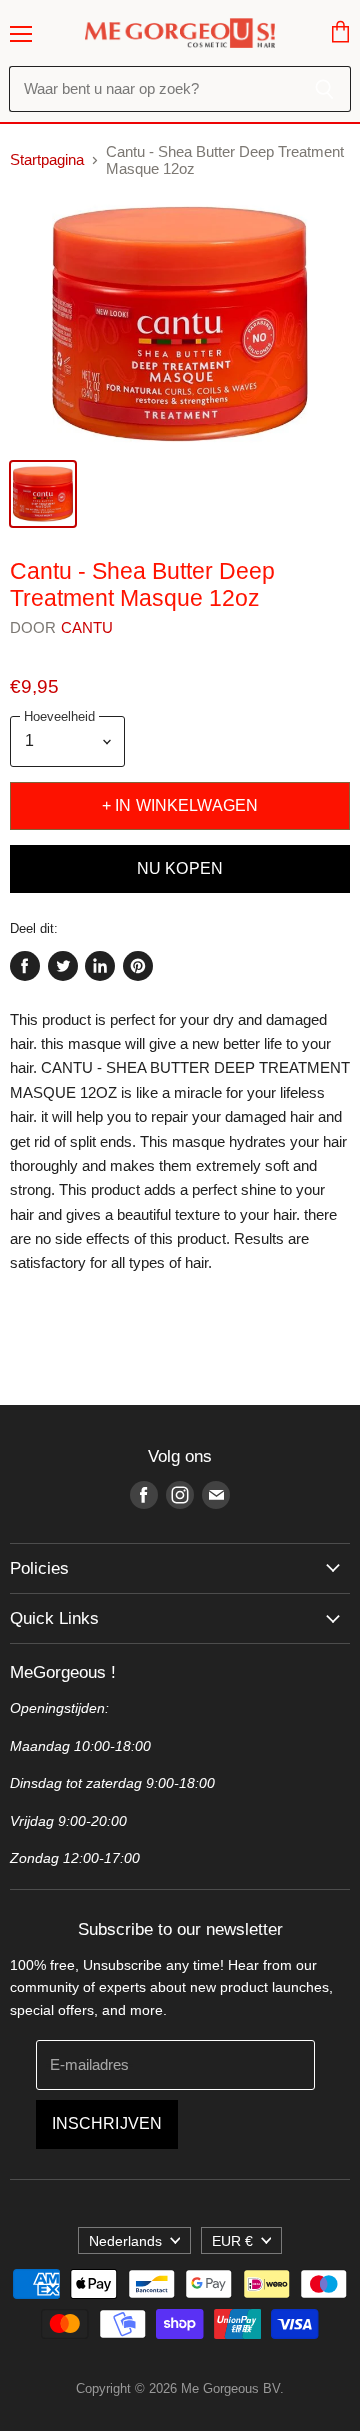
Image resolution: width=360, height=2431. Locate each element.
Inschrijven (107, 2123)
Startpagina (47, 159)
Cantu (87, 627)
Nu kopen (180, 868)
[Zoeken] (324, 89)
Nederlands (125, 2241)
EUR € (232, 2241)
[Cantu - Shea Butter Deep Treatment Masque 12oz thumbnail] (43, 494)
